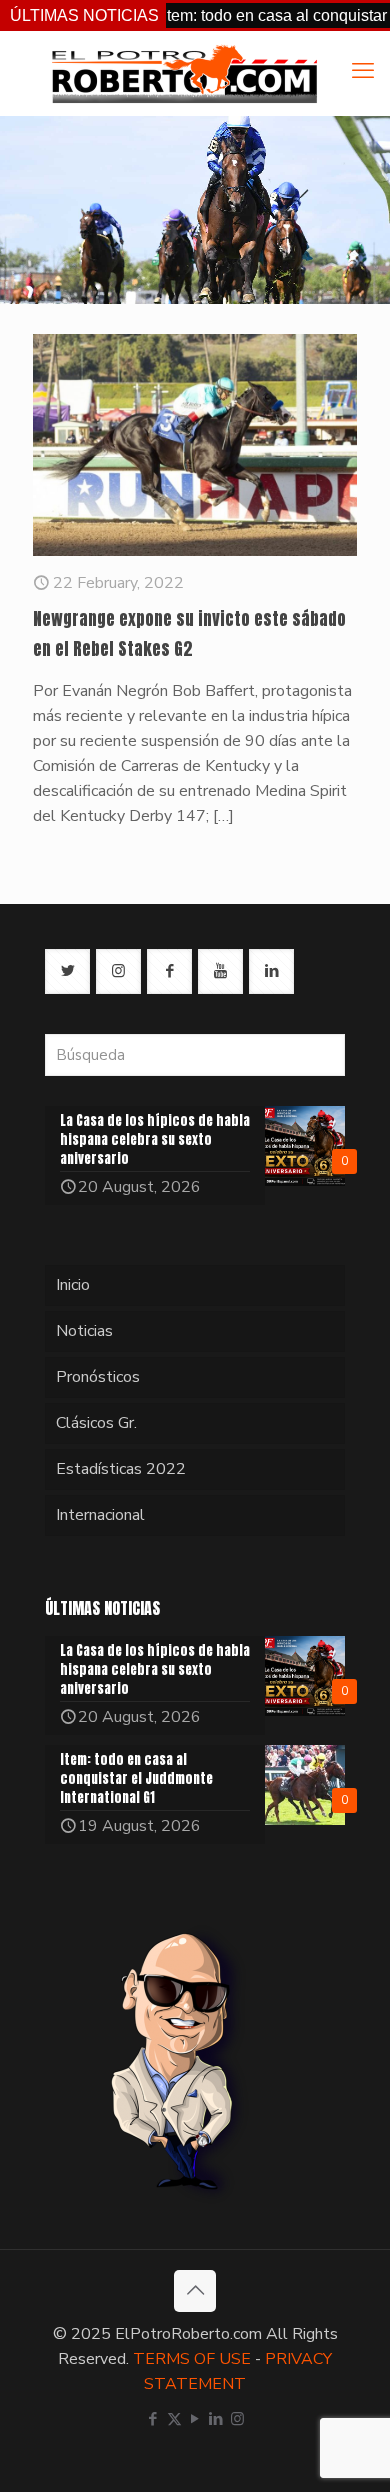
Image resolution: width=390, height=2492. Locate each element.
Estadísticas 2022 (121, 1469)
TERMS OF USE (192, 2359)
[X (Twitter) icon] (174, 2419)
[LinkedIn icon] (216, 2419)
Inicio (73, 1285)
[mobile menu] (363, 71)
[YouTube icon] (195, 2419)
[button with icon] (67, 971)
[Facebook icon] (153, 2419)
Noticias (84, 1331)
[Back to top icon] (195, 2291)
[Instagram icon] (237, 2419)
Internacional (100, 1515)
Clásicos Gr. (96, 1423)
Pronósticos (98, 1377)
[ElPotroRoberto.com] (184, 73)
